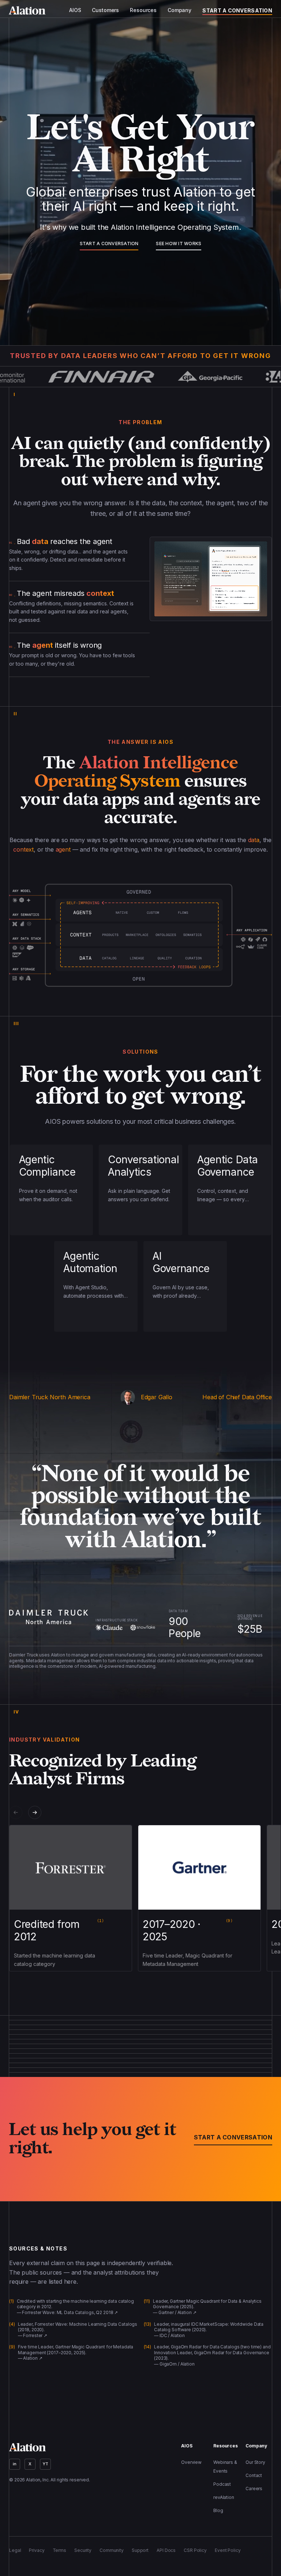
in (15, 2464)
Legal (15, 2550)
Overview (191, 2462)
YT (46, 2464)
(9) (229, 1921)
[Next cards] (35, 1812)
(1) (100, 1921)
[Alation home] (27, 10)
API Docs (166, 2550)
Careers (254, 2489)
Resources (143, 10)
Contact (254, 2475)
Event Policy (228, 2550)
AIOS (75, 10)
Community (112, 2550)
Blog (218, 2510)
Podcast (222, 2484)
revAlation (224, 2497)
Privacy (37, 2550)
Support (140, 2550)
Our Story (255, 2462)
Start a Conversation (237, 10)
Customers (105, 10)
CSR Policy (195, 2550)
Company (179, 10)
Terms (59, 2550)
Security (83, 2550)
